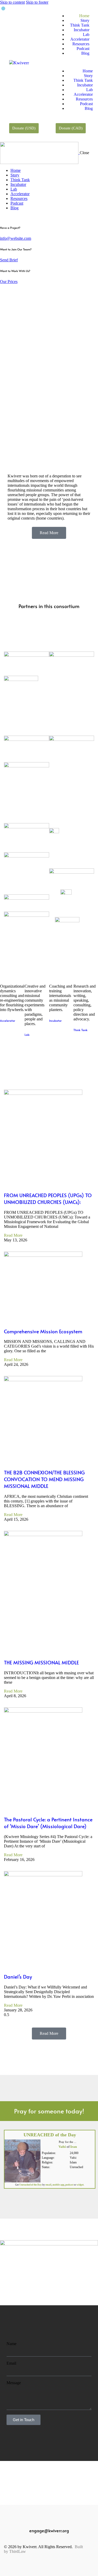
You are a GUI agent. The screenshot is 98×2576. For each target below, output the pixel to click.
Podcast (83, 49)
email (48, 2185)
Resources (81, 44)
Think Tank (80, 25)
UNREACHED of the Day (50, 2135)
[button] (74, 62)
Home (84, 16)
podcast (69, 2185)
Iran (74, 2147)
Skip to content (12, 2)
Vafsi (62, 2147)
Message (14, 2383)
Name (11, 2344)
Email (11, 2363)
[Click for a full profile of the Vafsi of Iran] (22, 2181)
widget (80, 2185)
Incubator (82, 30)
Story (85, 20)
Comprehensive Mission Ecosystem (43, 1331)
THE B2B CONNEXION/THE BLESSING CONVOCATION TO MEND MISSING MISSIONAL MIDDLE (44, 1479)
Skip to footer (37, 2)
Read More (13, 1235)
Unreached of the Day (31, 2185)
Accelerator (80, 39)
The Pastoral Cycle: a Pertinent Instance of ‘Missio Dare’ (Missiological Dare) (48, 1823)
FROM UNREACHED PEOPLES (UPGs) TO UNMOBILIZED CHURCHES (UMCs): (48, 1198)
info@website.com (16, 238)
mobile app (58, 2185)
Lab (86, 34)
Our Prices (9, 282)
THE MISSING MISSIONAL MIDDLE (41, 1662)
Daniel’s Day (18, 1977)
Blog (85, 53)
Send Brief (9, 260)
